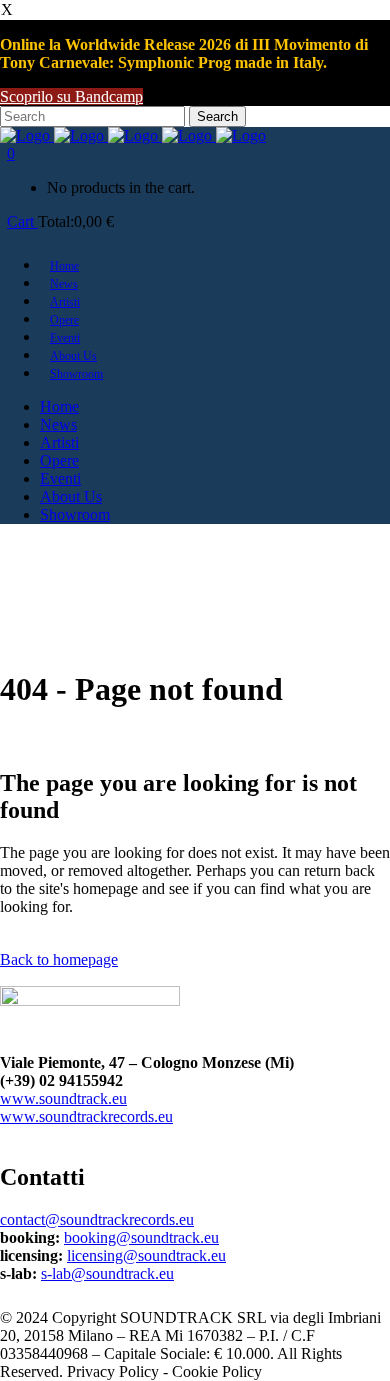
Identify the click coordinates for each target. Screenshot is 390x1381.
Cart (22, 221)
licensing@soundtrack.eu (146, 1255)
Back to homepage (59, 959)
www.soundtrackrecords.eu (86, 1116)
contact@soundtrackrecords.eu (97, 1219)
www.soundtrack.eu (63, 1098)
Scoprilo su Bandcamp (71, 96)
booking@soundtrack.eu (141, 1237)
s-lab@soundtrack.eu (107, 1273)
